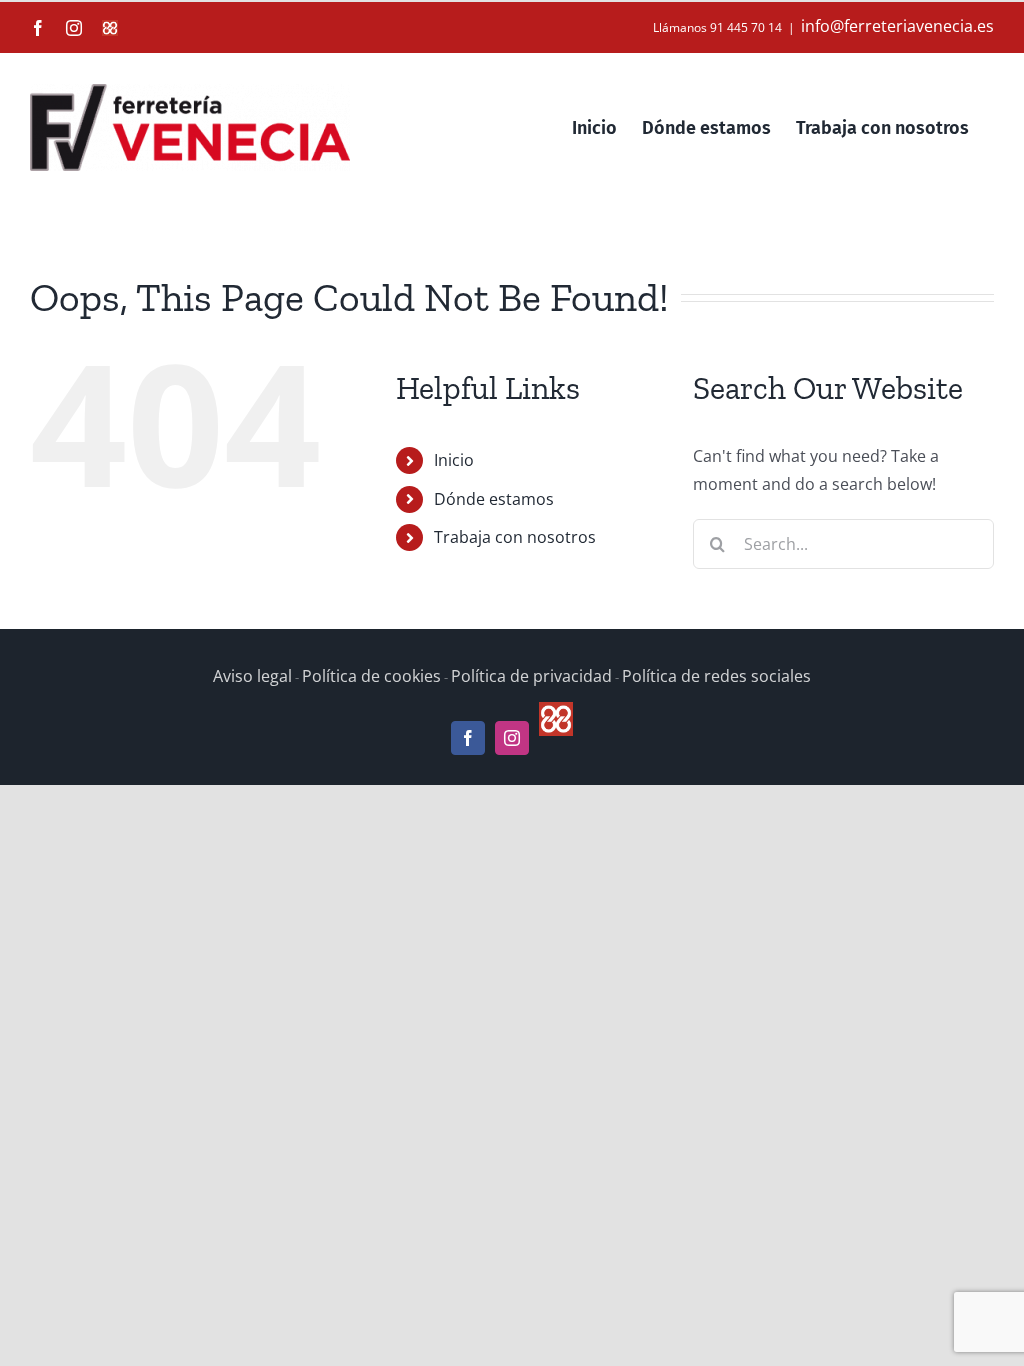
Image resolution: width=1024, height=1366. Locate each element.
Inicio (454, 460)
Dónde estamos (494, 499)
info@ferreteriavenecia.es (897, 26)
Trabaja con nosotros (515, 537)
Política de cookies (371, 676)
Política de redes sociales (716, 676)
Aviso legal (252, 676)
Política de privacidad (531, 676)
